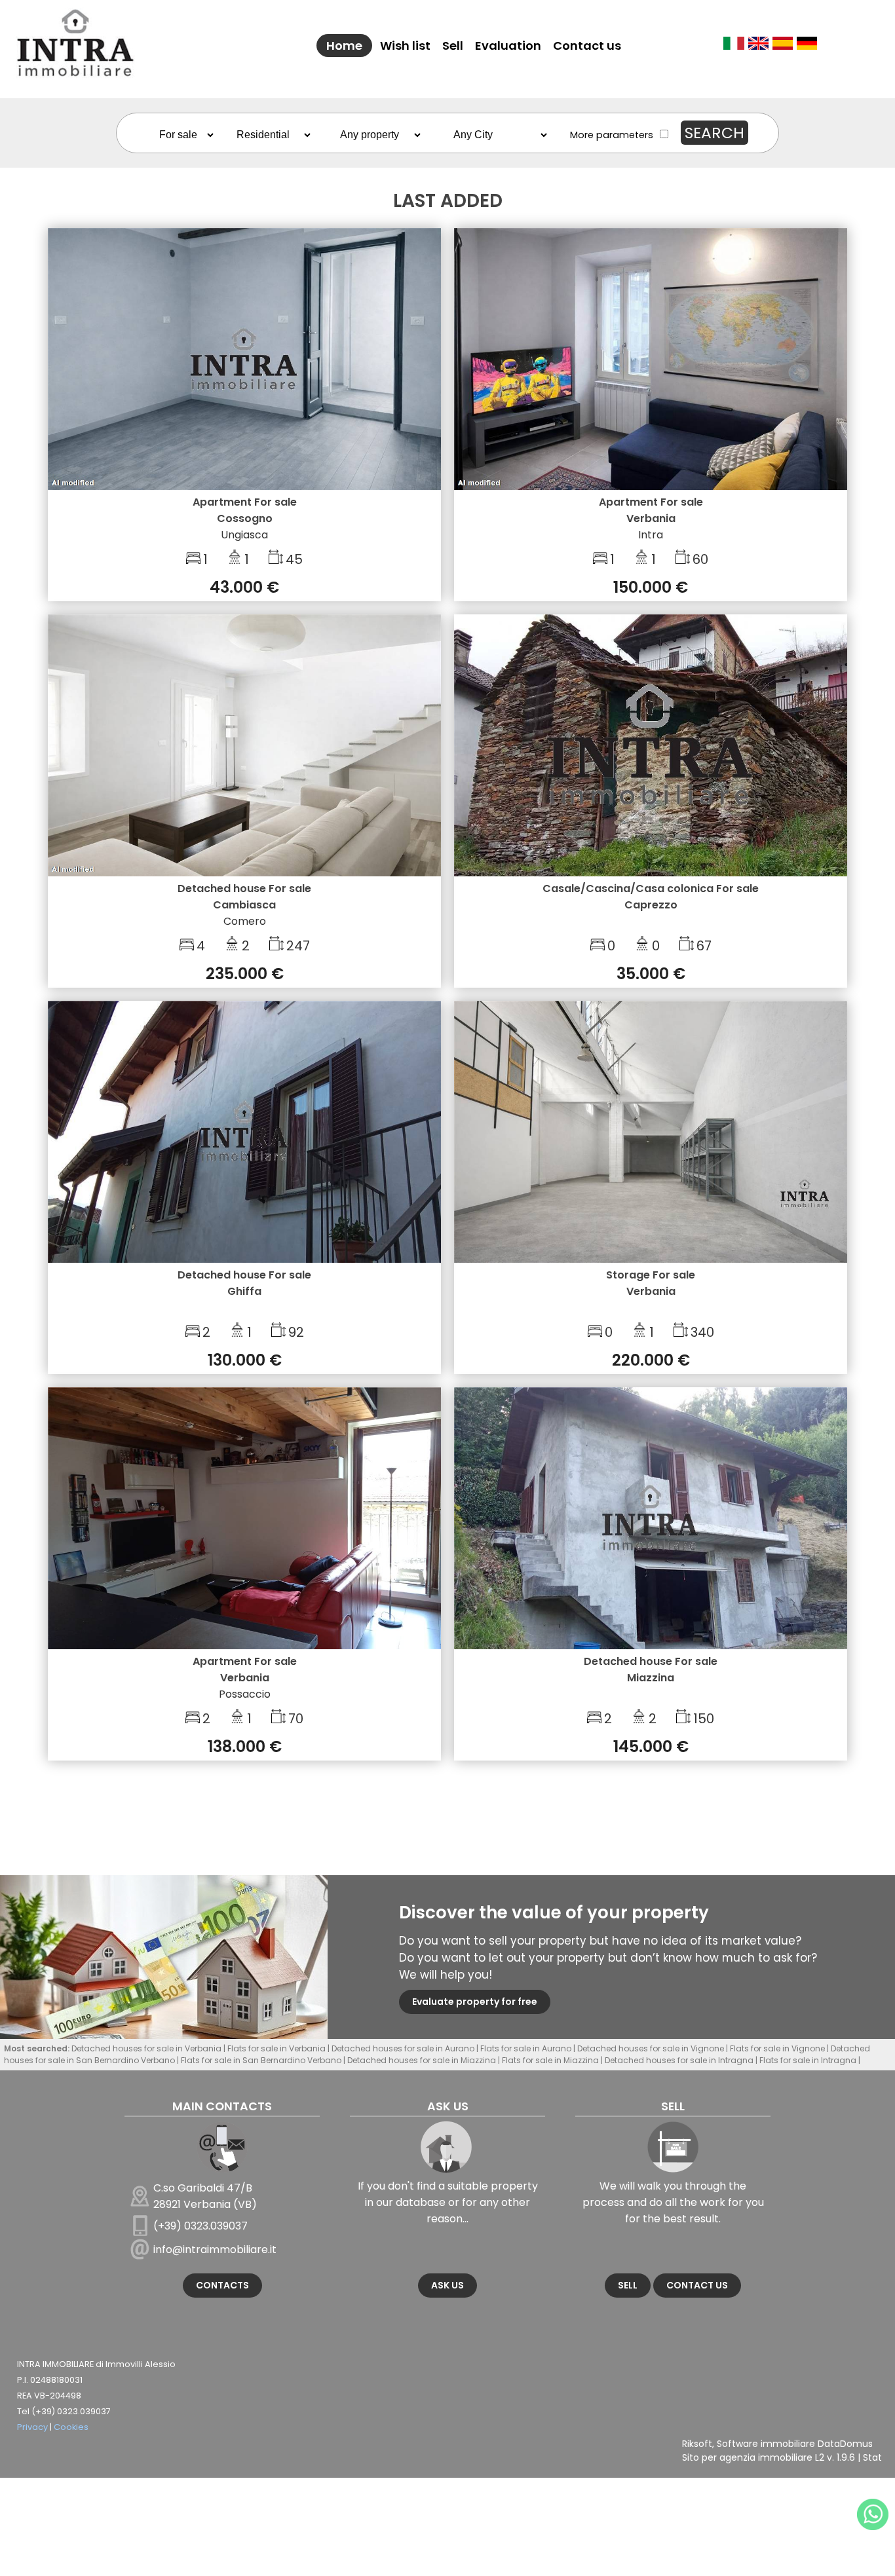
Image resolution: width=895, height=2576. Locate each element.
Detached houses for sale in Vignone (651, 2048)
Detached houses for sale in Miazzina (422, 2060)
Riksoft (697, 2444)
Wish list (405, 46)
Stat (872, 2457)
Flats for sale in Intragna (808, 2060)
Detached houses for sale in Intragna (679, 2060)
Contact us (587, 46)
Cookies (71, 2427)
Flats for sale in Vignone (777, 2048)
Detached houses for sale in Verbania (146, 2048)
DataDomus (845, 2444)
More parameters (612, 135)
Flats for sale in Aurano (526, 2048)
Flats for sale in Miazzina (550, 2060)
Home (344, 46)
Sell (453, 46)
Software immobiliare (766, 2444)
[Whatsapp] (873, 2514)
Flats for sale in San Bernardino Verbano (261, 2060)
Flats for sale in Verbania (276, 2048)
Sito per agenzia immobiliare (747, 2457)
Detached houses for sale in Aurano (403, 2048)
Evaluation (508, 46)
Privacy (32, 2427)
